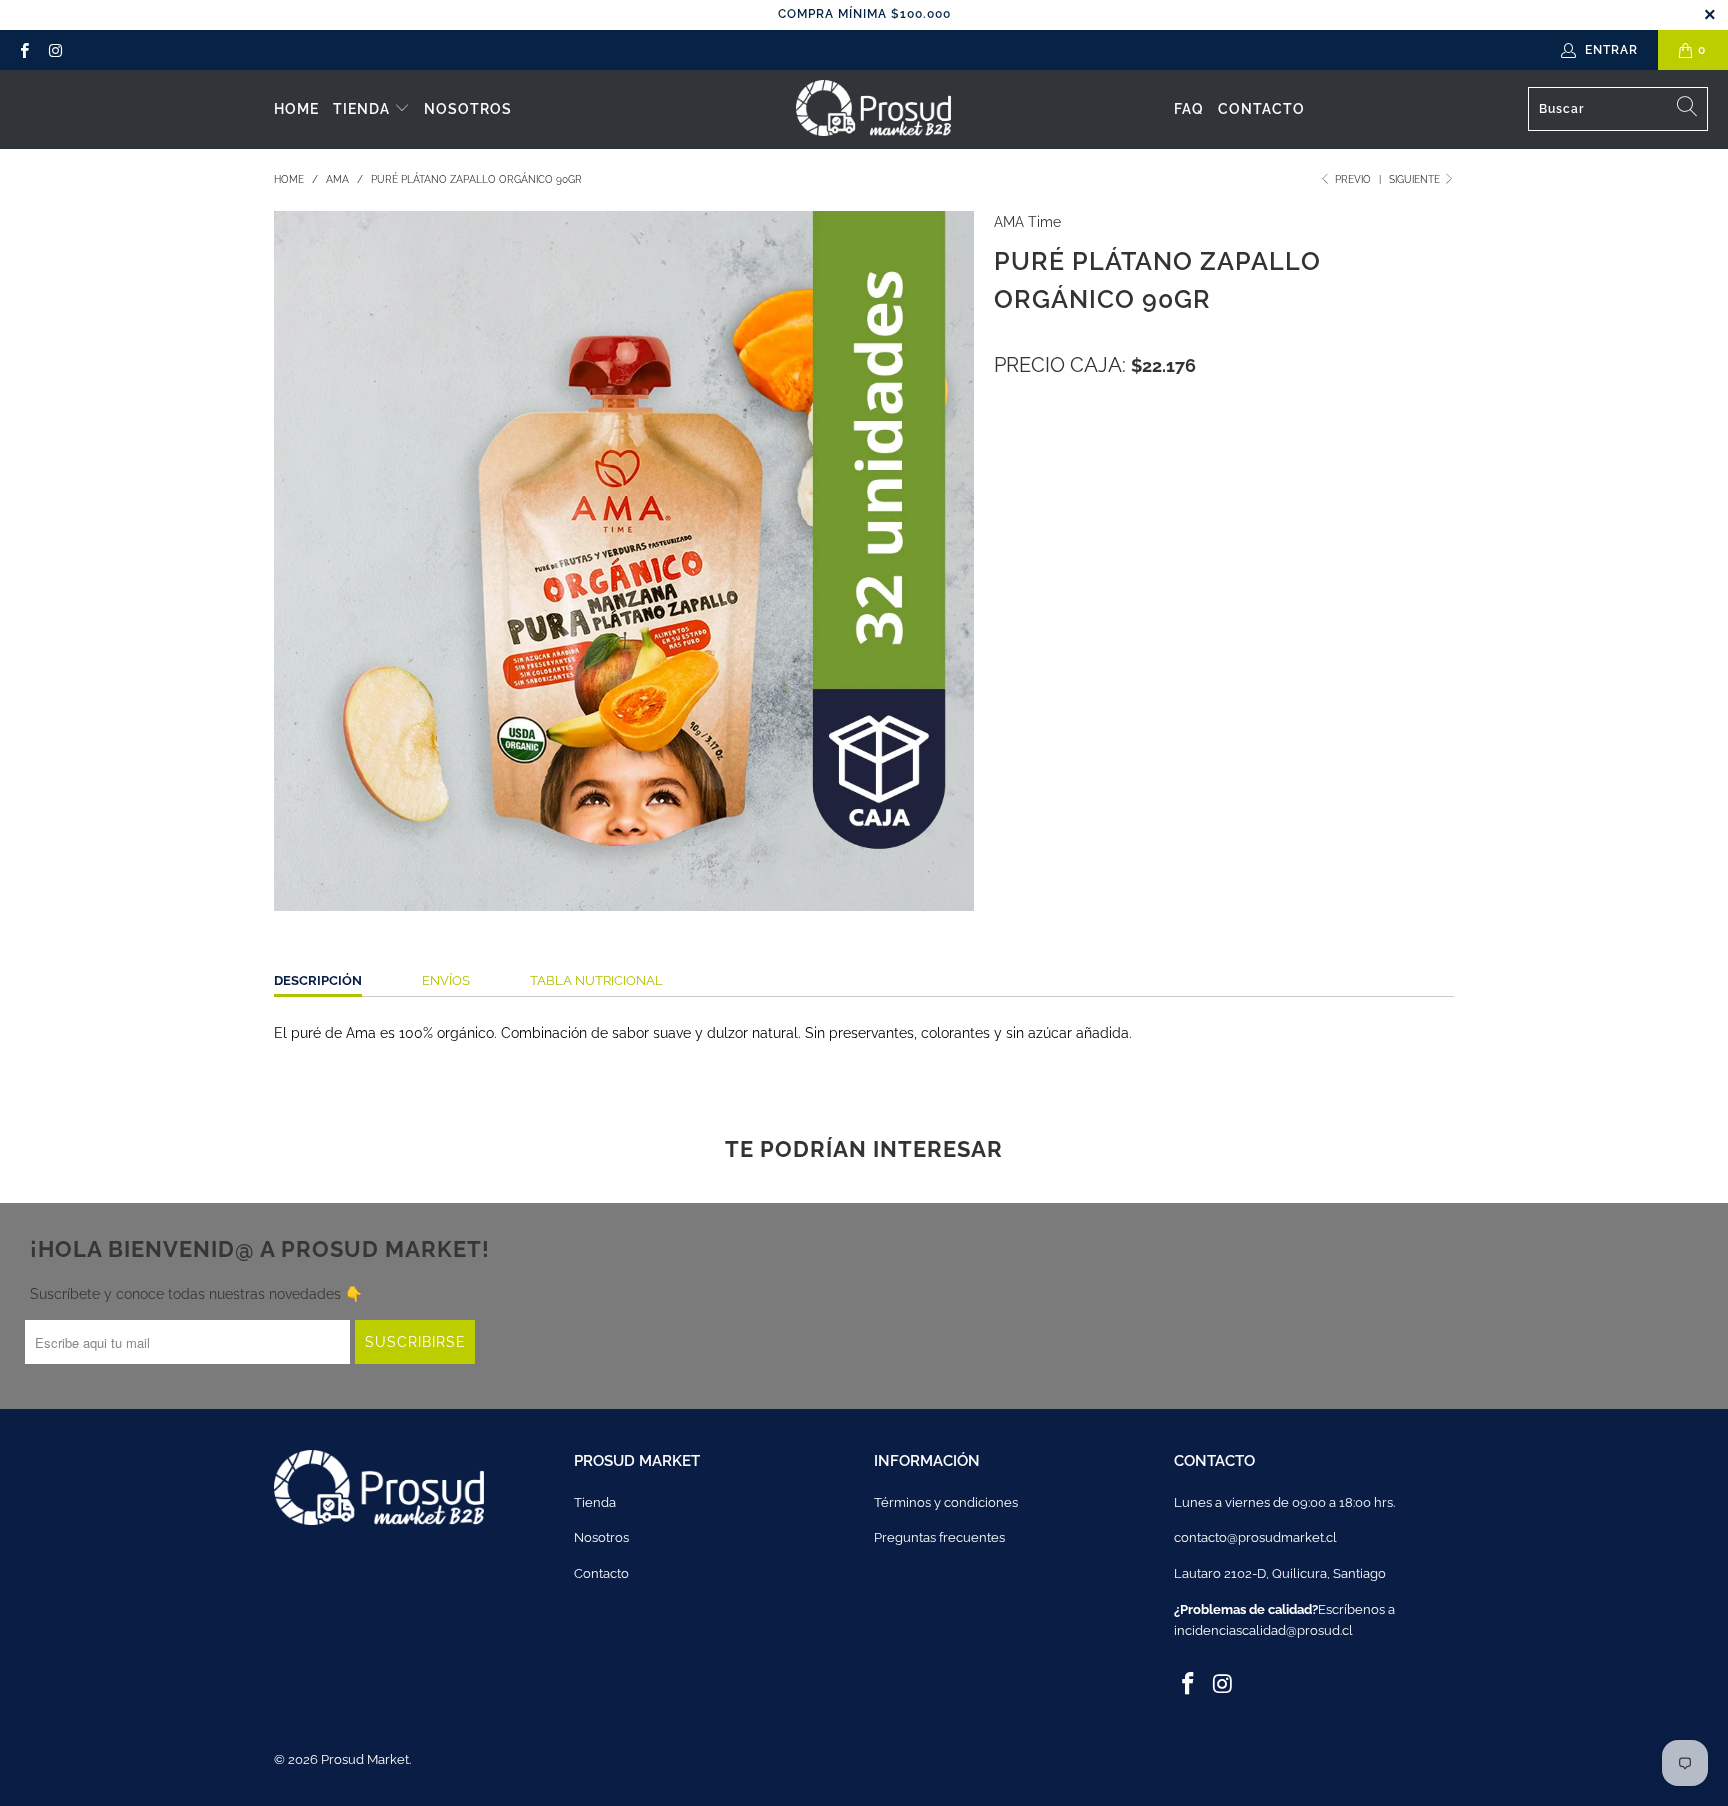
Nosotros (468, 109)
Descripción (318, 980)
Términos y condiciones (946, 1502)
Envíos (446, 980)
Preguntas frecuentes (939, 1537)
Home (296, 109)
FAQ (1189, 109)
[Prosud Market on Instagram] (54, 50)
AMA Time (1027, 222)
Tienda (363, 109)
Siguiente (1416, 179)
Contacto (1261, 109)
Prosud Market (365, 1759)
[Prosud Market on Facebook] (23, 50)
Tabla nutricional (596, 980)
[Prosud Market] (873, 109)
